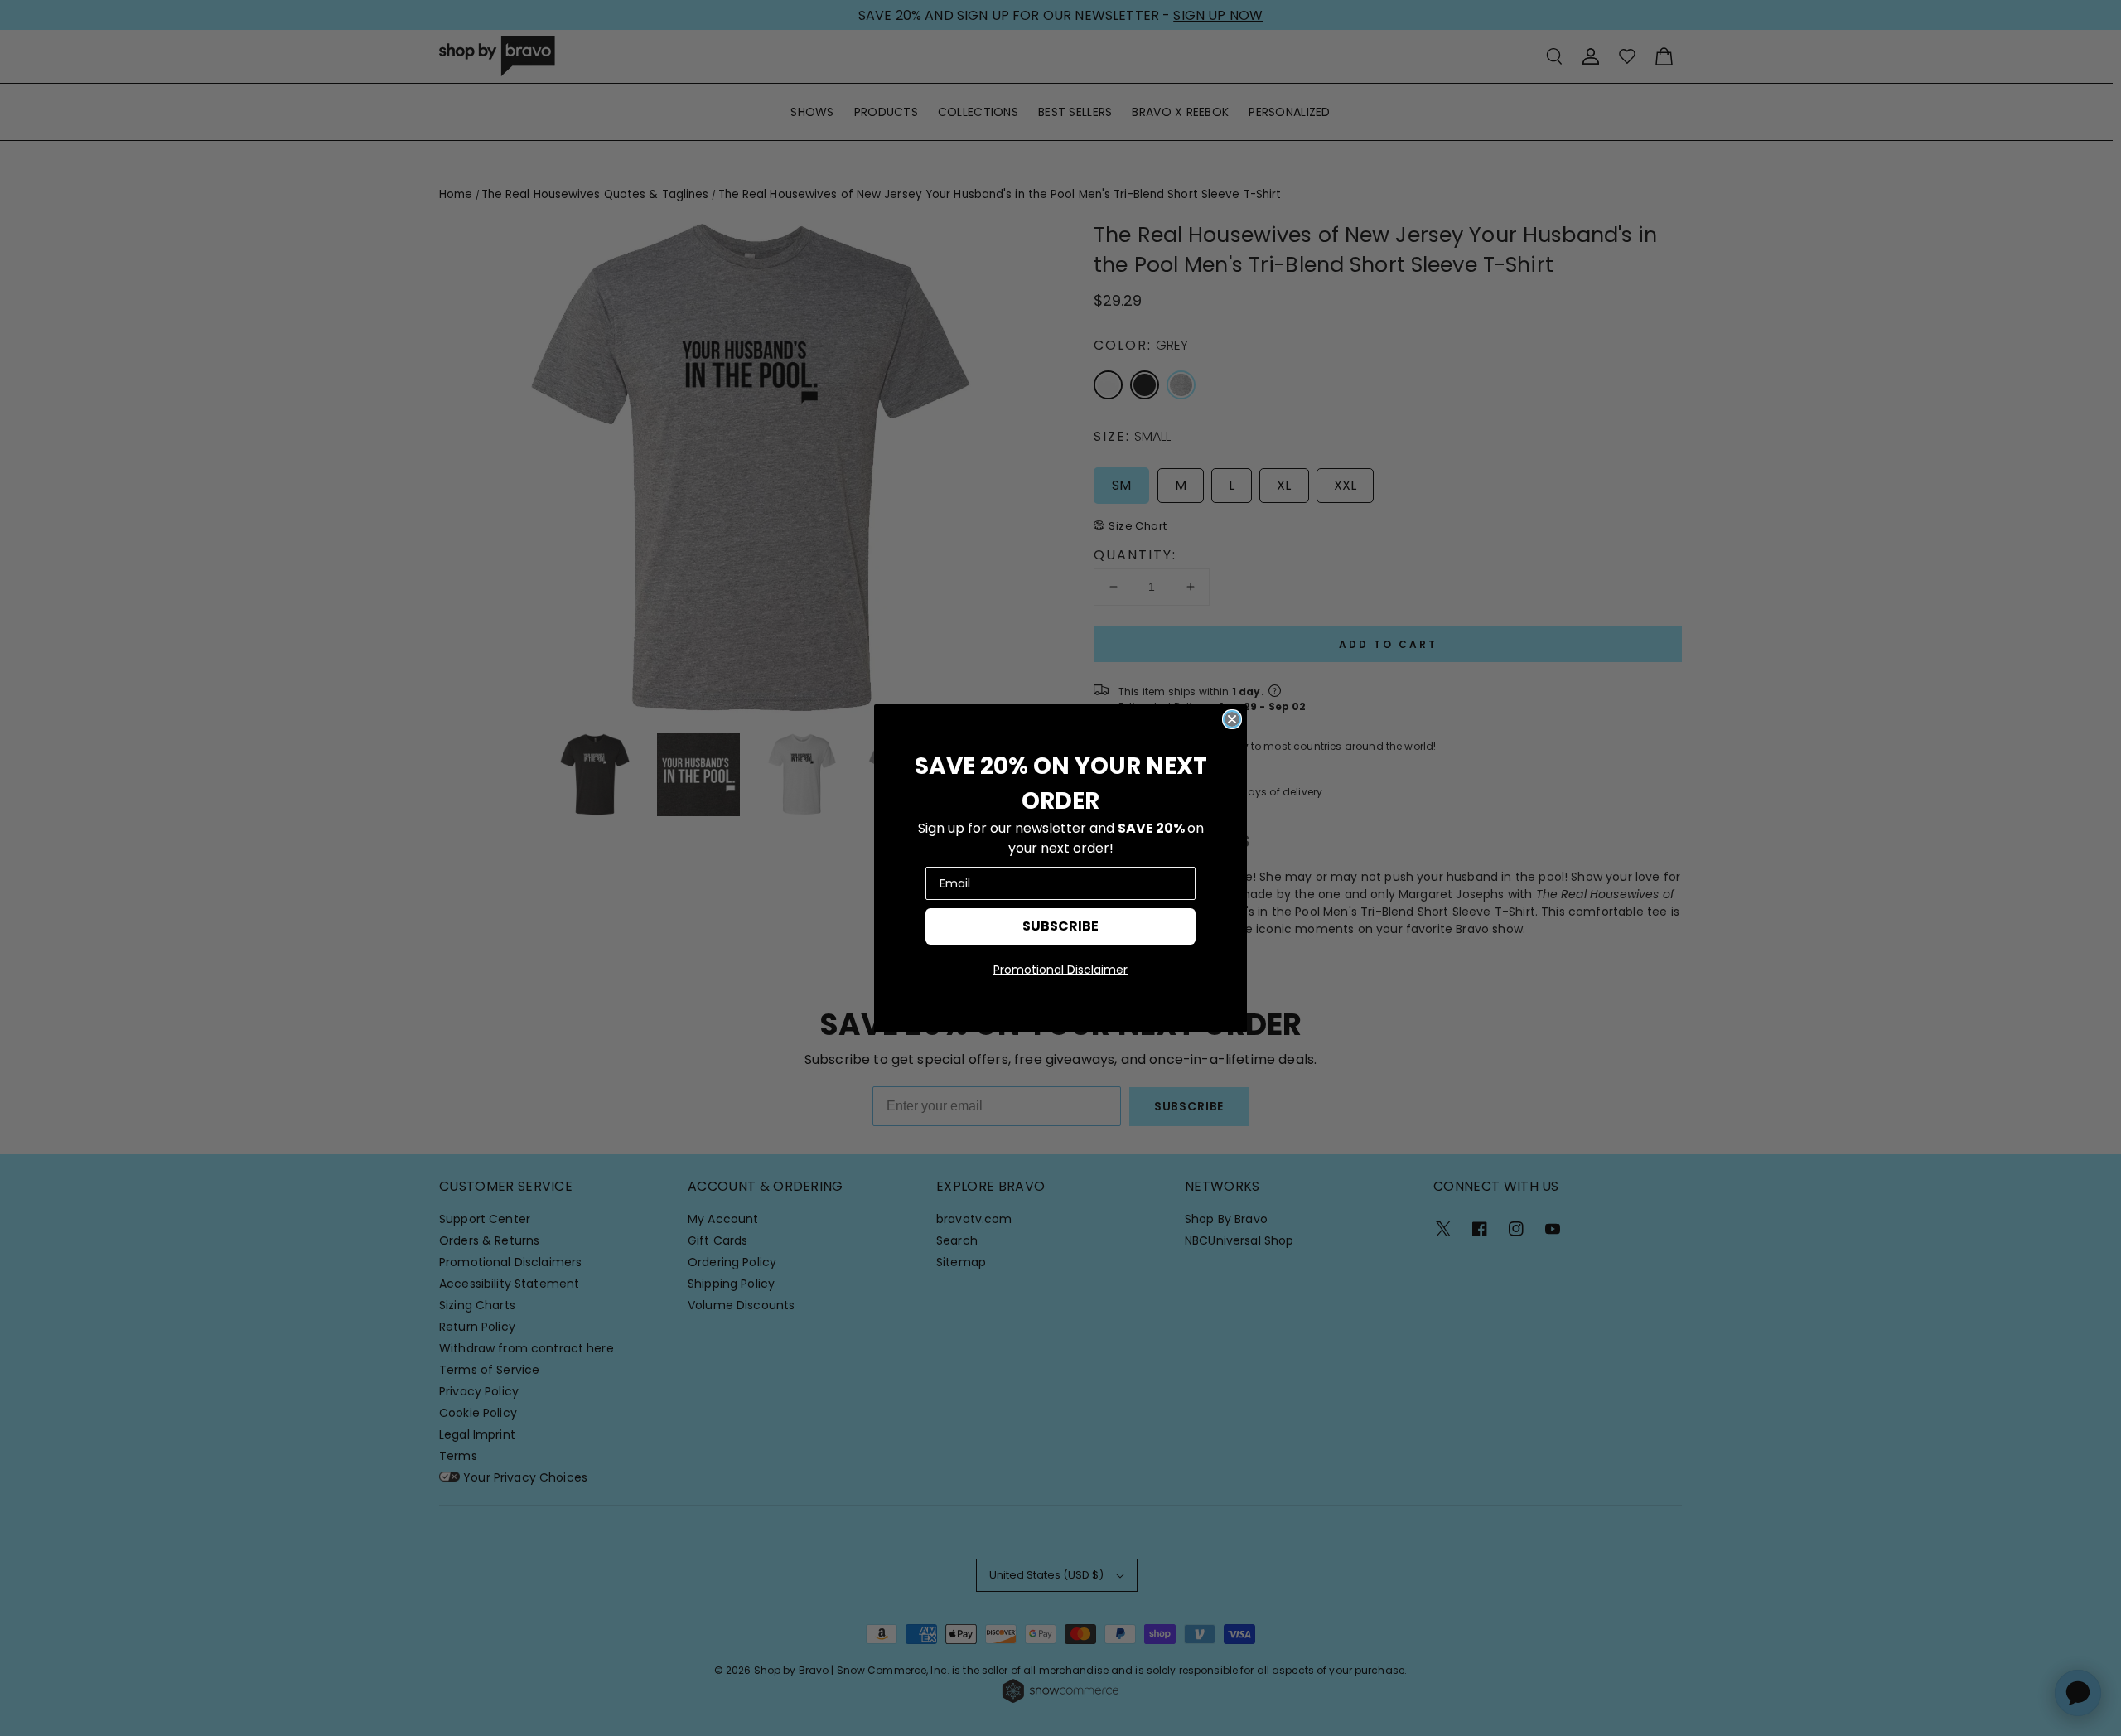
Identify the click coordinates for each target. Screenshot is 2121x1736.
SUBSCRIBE (1060, 926)
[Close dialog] (1232, 719)
